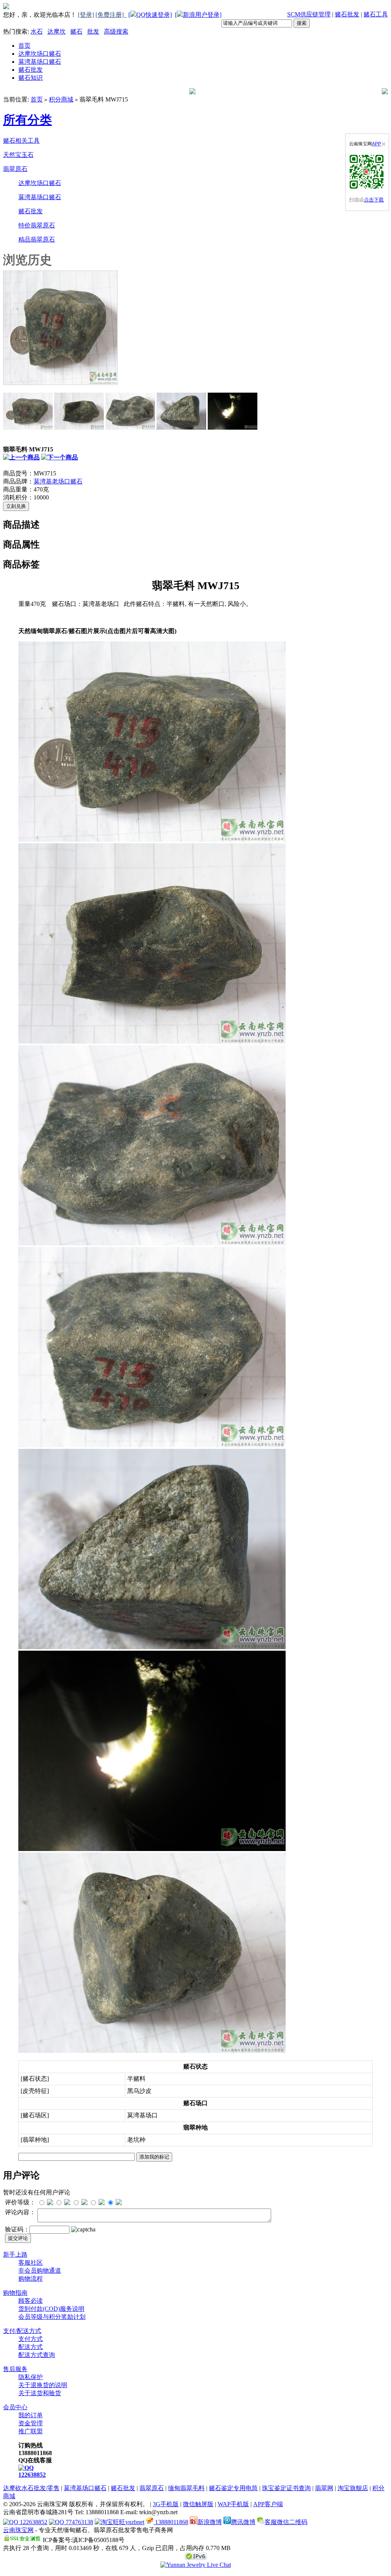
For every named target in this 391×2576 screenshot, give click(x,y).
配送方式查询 (37, 2355)
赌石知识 (31, 78)
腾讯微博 (243, 2522)
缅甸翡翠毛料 (186, 2488)
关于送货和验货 (40, 2393)
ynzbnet (135, 2522)
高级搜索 (116, 31)
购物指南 (15, 2293)
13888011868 (171, 2522)
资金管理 (31, 2423)
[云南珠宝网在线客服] (196, 2565)
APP (376, 144)
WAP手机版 (233, 2504)
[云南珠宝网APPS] (367, 172)
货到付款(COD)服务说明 (51, 2309)
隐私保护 (31, 2377)
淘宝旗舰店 (353, 2488)
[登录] (86, 15)
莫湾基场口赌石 (40, 62)
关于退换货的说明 (43, 2385)
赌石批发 (347, 14)
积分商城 (61, 99)
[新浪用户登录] (198, 15)
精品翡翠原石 (37, 239)
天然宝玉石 (18, 155)
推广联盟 (31, 2431)
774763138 (79, 2522)
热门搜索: (16, 31)
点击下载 (374, 200)
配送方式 (31, 2347)
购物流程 (31, 2279)
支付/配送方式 (22, 2331)
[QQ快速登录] (150, 15)
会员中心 (15, 2407)
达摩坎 (57, 31)
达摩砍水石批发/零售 (31, 2488)
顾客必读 (31, 2301)
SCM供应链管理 (309, 14)
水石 (37, 31)
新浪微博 (210, 2522)
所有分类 (27, 120)
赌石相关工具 (21, 141)
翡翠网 (324, 2488)
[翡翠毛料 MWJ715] (60, 383)
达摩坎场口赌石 (40, 54)
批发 (93, 31)
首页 (24, 46)
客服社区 (31, 2263)
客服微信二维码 (286, 2522)
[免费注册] (111, 15)
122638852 (32, 2475)
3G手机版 (166, 2504)
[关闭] (384, 144)
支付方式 (31, 2339)
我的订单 (31, 2415)
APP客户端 (268, 2504)
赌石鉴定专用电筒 (233, 2488)
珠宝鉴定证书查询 (286, 2488)
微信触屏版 (198, 2504)
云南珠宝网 (18, 2530)
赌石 (76, 31)
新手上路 (15, 2255)
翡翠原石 (15, 169)
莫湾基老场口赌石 (58, 481)
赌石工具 (376, 14)
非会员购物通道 (40, 2271)
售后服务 (15, 2369)
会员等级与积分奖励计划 (52, 2317)
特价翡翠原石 (37, 225)
